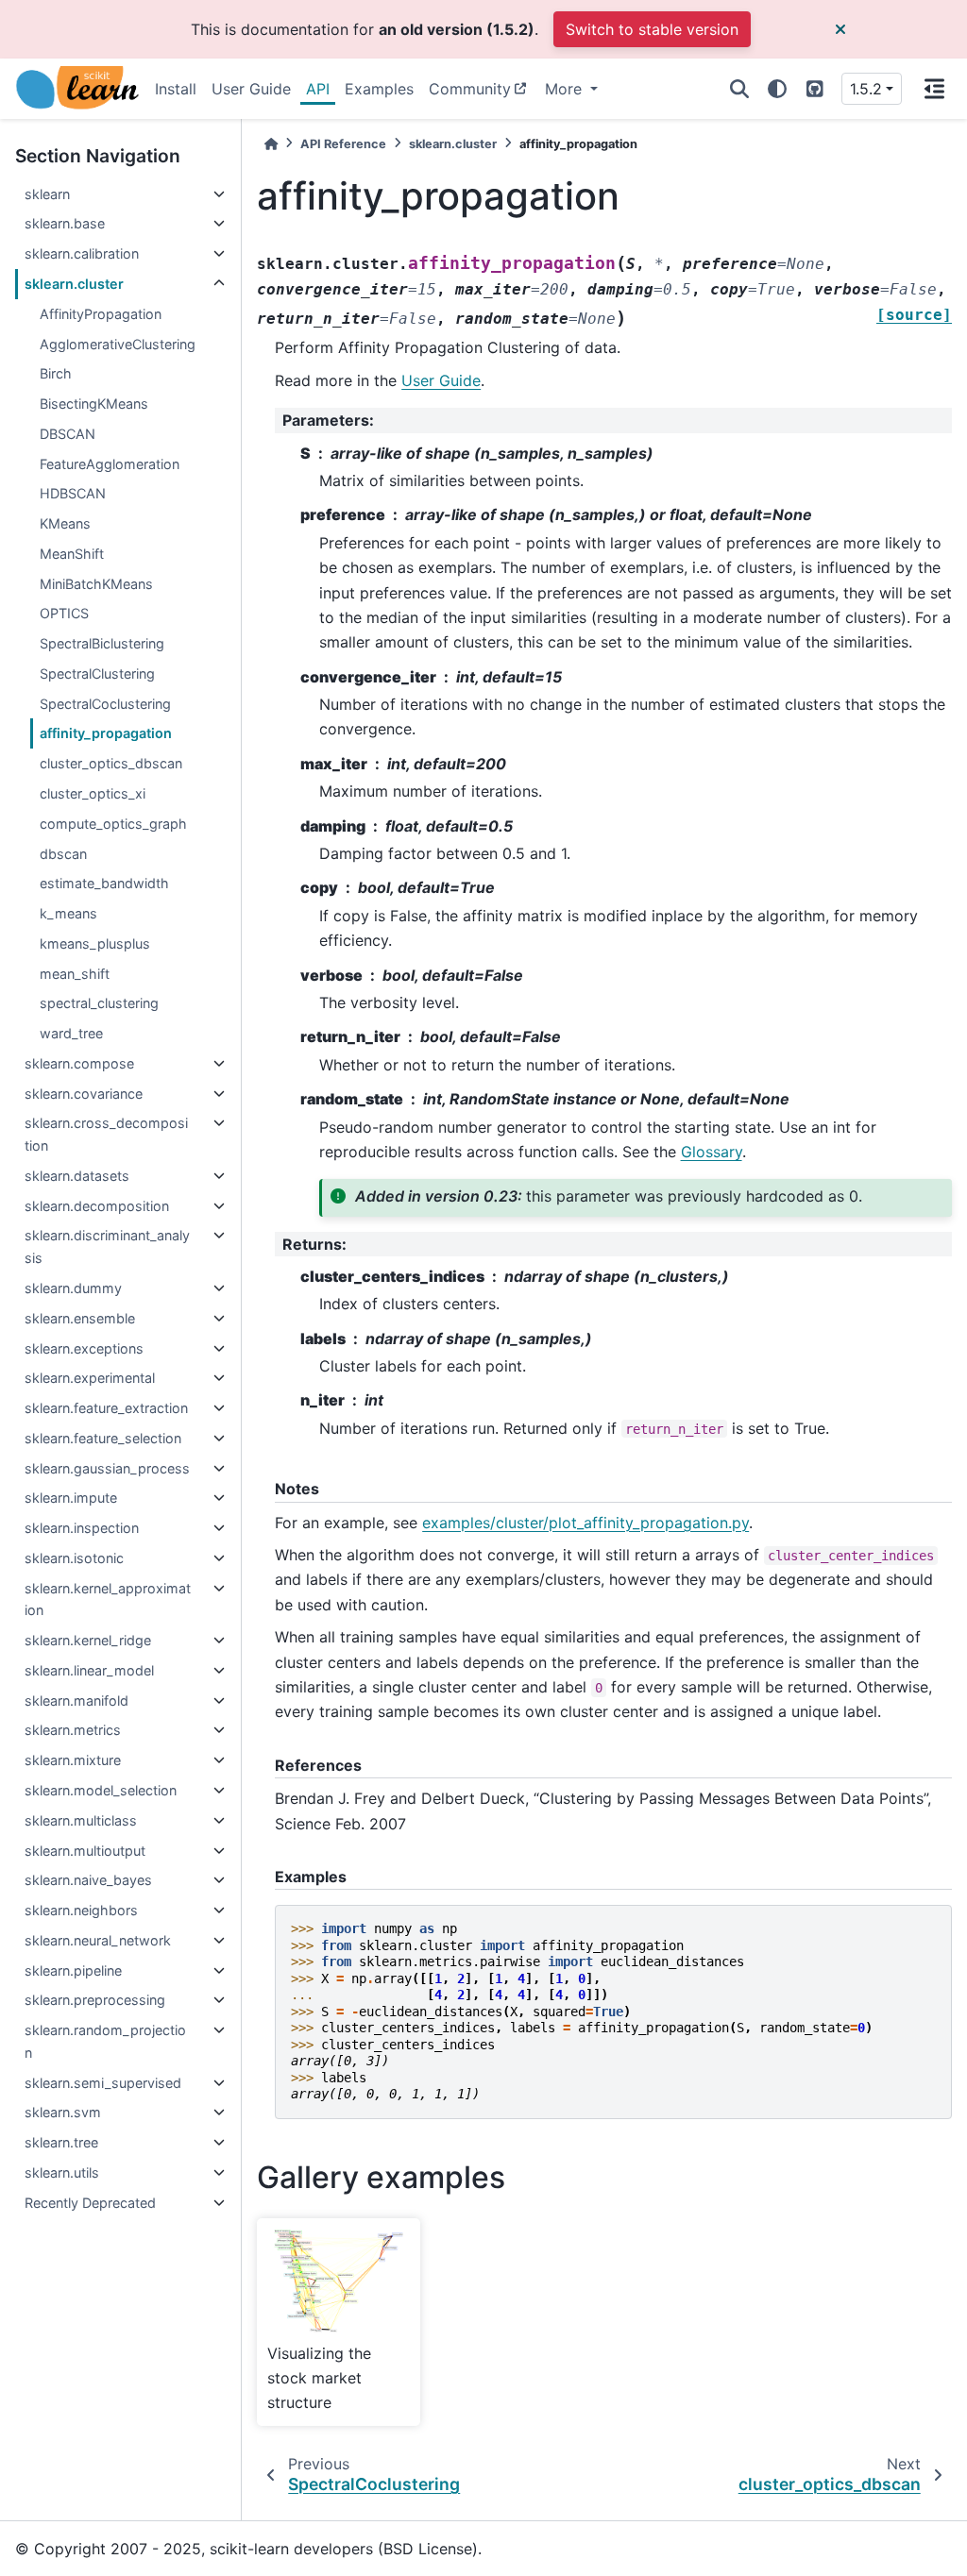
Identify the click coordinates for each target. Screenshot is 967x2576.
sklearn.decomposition (97, 1206)
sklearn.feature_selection (103, 1438)
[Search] (739, 89)
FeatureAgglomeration (110, 464)
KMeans (65, 523)
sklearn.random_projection (105, 2041)
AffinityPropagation (101, 314)
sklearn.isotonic (74, 1558)
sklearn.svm (63, 2112)
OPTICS (64, 613)
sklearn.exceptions (84, 1348)
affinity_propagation (106, 733)
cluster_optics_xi (93, 793)
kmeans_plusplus (95, 943)
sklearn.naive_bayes (88, 1880)
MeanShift (72, 554)
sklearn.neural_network (98, 1940)
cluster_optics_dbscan (111, 763)
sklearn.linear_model (89, 1670)
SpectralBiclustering (102, 643)
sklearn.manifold (76, 1700)
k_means (68, 913)
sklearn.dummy (73, 1288)
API (318, 89)
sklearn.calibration (82, 253)
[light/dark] (777, 89)
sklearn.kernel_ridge (88, 1640)
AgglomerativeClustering (118, 344)
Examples (379, 89)
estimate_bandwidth (104, 883)
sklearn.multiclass (81, 1820)
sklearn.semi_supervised (103, 2083)
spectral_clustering (99, 1003)
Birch (56, 373)
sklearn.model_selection (101, 1790)
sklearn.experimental (90, 1378)
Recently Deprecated (90, 2203)
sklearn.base (65, 223)
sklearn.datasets (77, 1176)
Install (176, 89)
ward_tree (71, 1033)
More (566, 89)
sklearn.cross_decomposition (106, 1134)
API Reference (343, 144)
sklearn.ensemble (80, 1318)
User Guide (251, 89)
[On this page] (934, 89)
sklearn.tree (61, 2142)
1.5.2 (866, 89)
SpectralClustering (97, 673)
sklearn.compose (79, 1063)
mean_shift (75, 974)
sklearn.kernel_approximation (108, 1599)
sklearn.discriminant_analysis (107, 1246)
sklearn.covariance (84, 1094)
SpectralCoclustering (105, 704)
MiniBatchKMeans (96, 584)
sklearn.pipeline (73, 1970)
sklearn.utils (62, 2172)
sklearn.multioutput (85, 1851)
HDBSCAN (73, 493)
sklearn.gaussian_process (107, 1468)
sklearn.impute (71, 1498)
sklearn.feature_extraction (106, 1408)
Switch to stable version (652, 29)
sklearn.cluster (74, 284)
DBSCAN (68, 434)
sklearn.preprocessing (95, 2000)
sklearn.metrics (73, 1730)
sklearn (47, 194)
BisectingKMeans (94, 404)
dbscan (63, 854)
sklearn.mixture (73, 1760)
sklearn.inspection (82, 1528)
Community (470, 89)
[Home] (271, 144)
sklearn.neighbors (81, 1910)
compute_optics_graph (113, 824)
